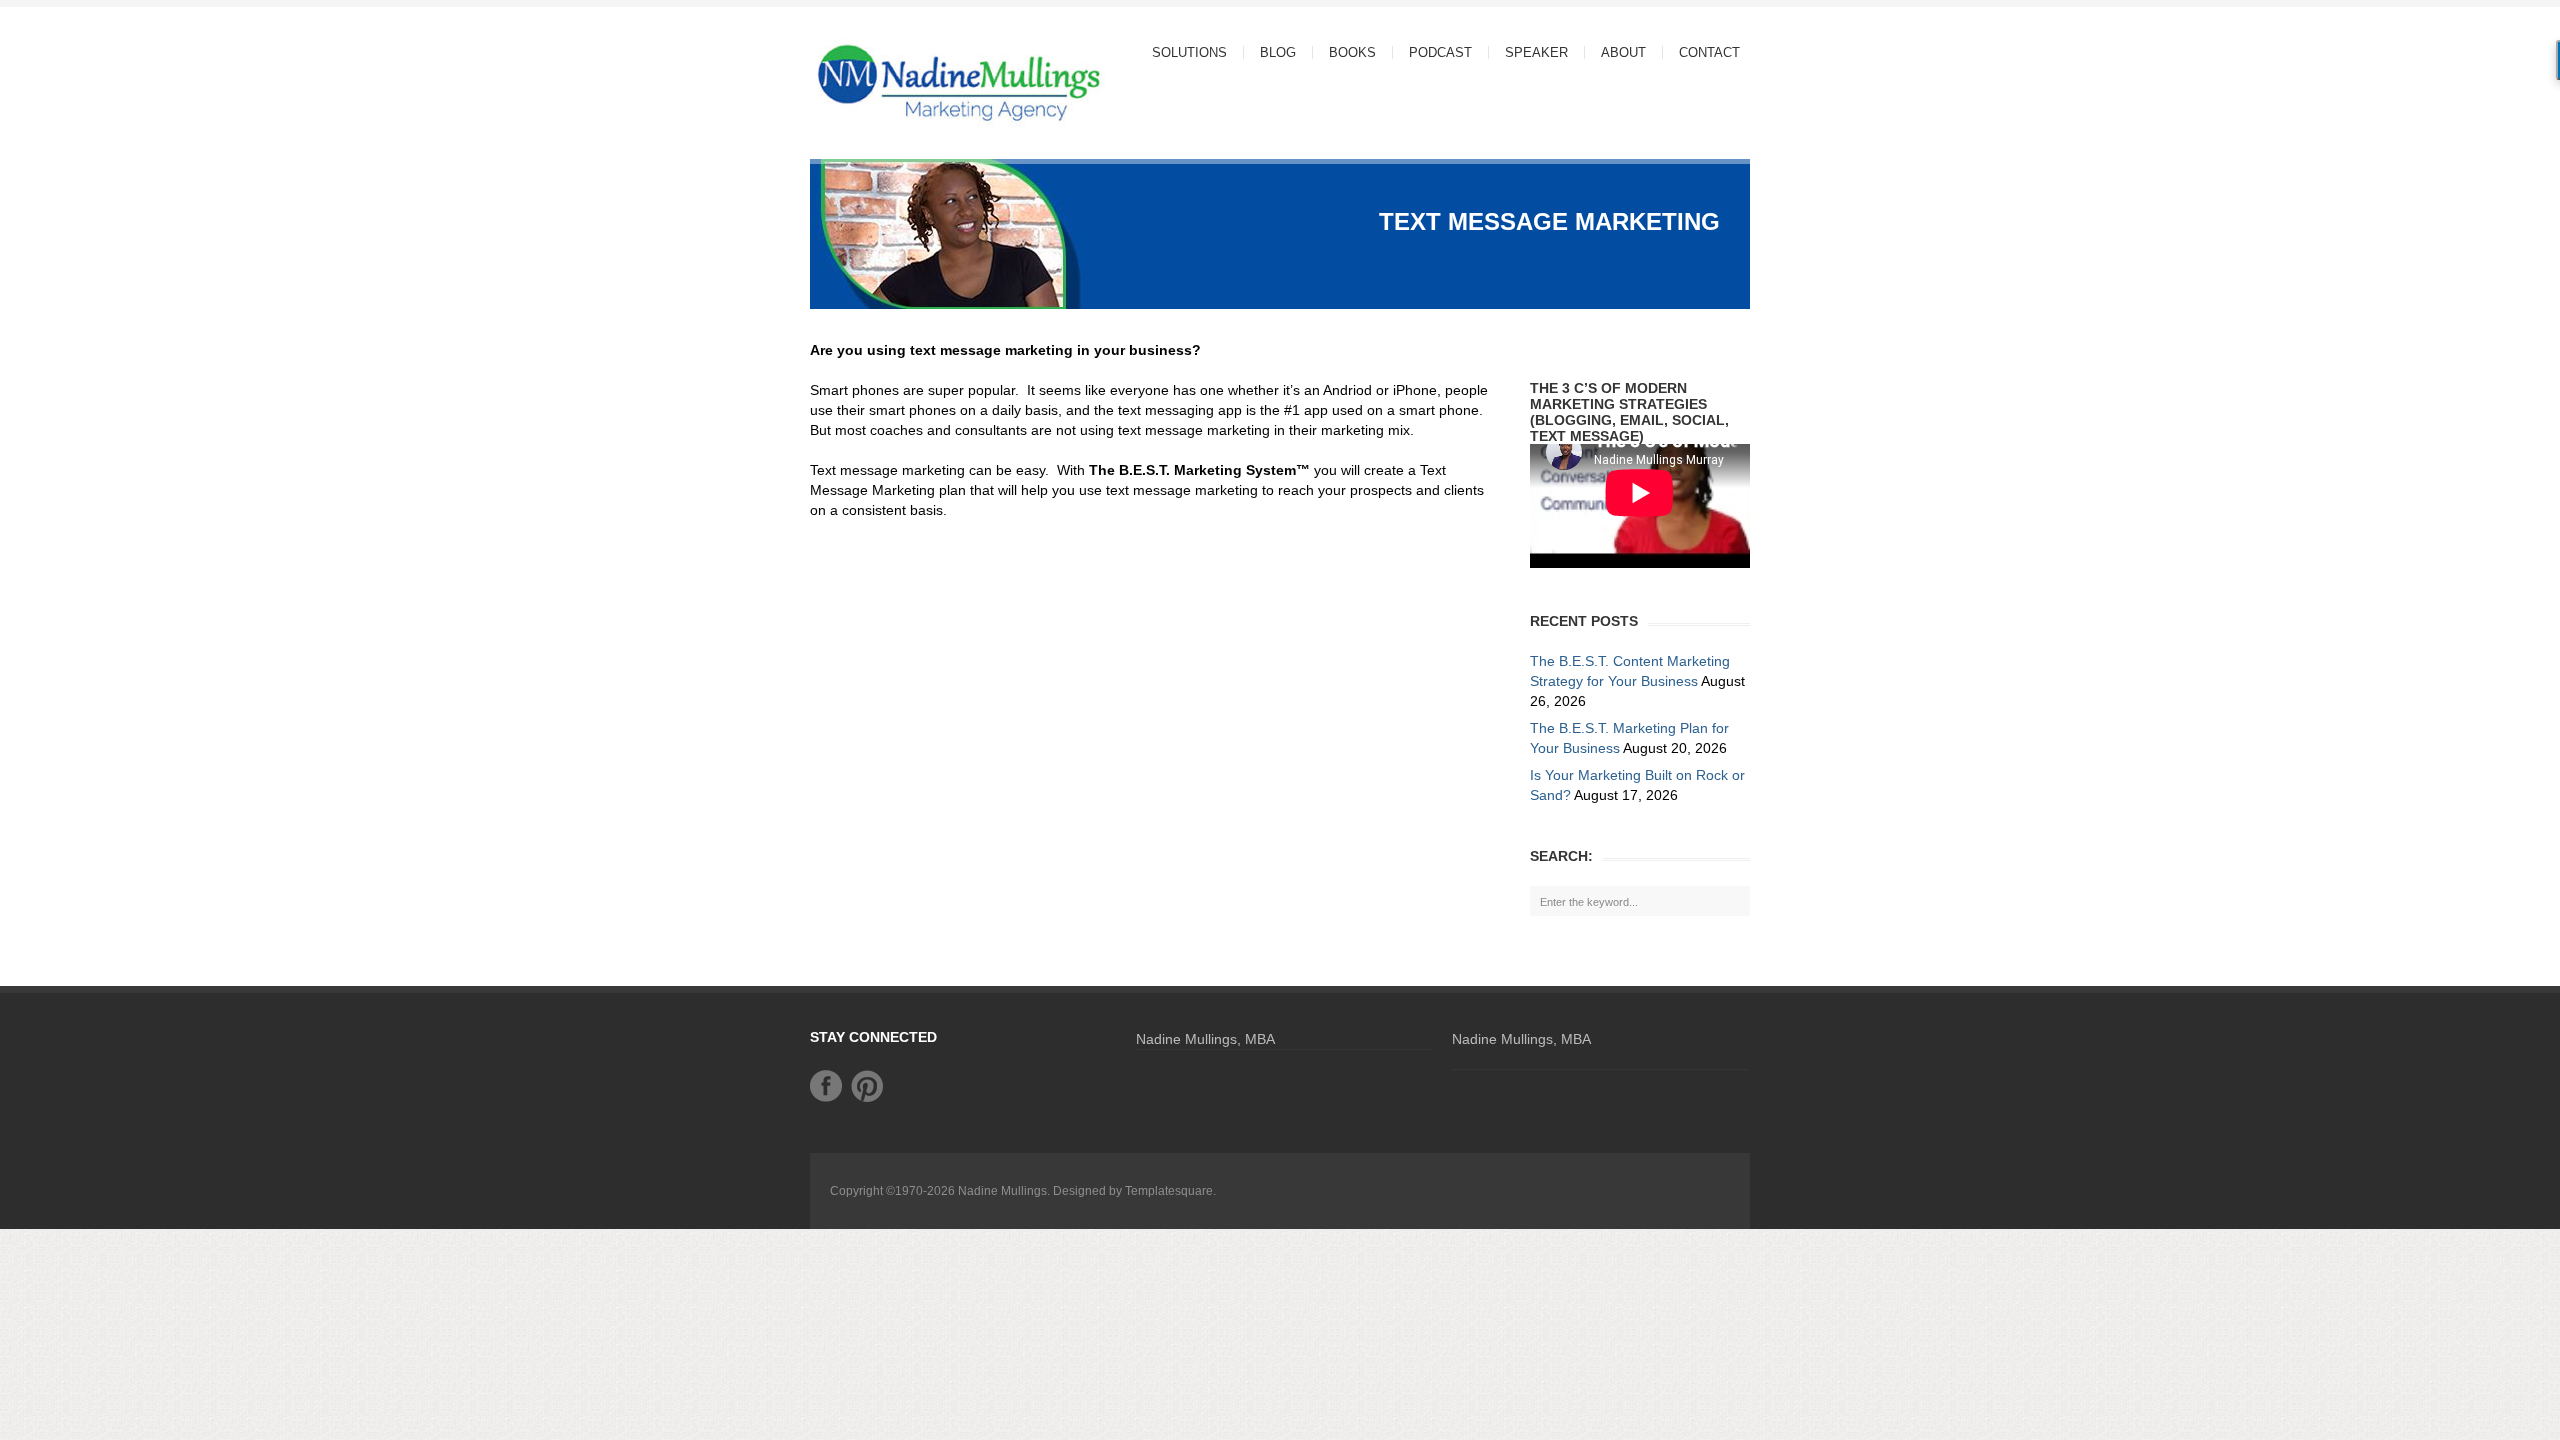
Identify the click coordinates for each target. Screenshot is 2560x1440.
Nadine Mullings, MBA (1205, 1039)
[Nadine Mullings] (920, 81)
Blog (1278, 52)
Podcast (1440, 52)
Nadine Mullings (1002, 1191)
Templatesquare (1169, 1191)
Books (1352, 52)
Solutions (1181, 52)
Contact (1709, 52)
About (1615, 52)
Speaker (1536, 52)
